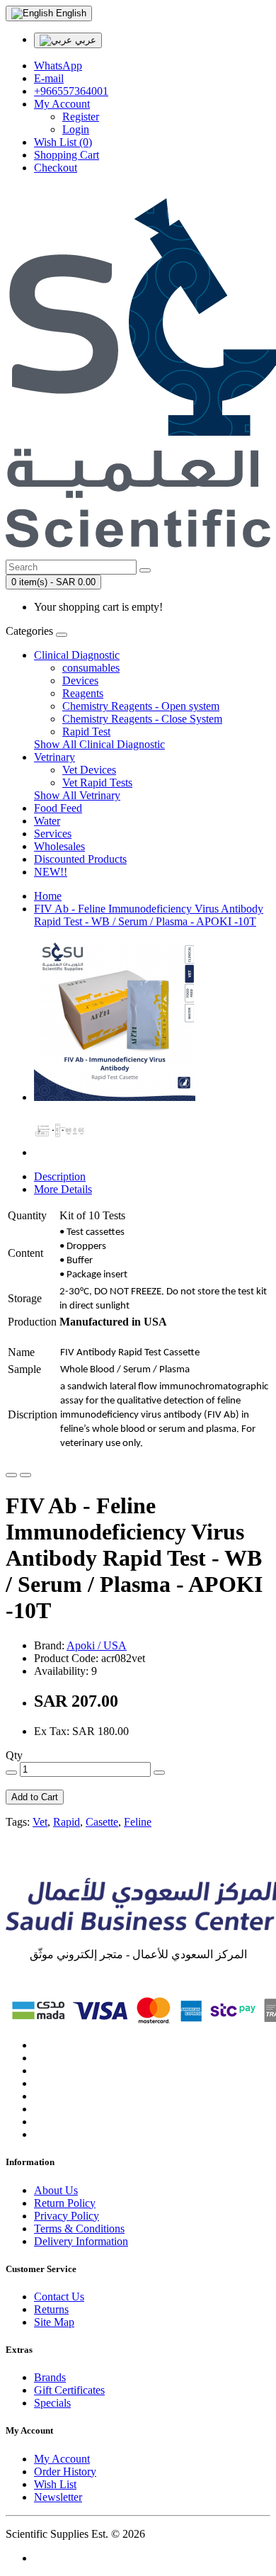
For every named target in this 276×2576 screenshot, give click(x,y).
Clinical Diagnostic (77, 655)
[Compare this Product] (25, 1475)
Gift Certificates (69, 2390)
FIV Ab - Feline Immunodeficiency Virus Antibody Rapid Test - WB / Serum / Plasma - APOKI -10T (149, 915)
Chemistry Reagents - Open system (141, 706)
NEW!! (51, 872)
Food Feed (58, 808)
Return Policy (65, 2203)
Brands (50, 2377)
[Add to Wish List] (11, 1475)
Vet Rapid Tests (97, 783)
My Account (62, 2459)
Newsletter (58, 2497)
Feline (138, 1822)
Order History (65, 2472)
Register (81, 117)
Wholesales (59, 846)
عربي (84, 40)
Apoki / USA (97, 1645)
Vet (40, 1822)
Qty (14, 1755)
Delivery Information (81, 2241)
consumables (91, 668)
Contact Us (59, 2297)
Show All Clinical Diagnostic (99, 744)
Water (47, 821)
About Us (56, 2190)
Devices (80, 680)
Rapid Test (86, 731)
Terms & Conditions (79, 2228)
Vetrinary (54, 757)
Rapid (67, 1822)
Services (53, 834)
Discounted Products (80, 859)
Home (48, 896)
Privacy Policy (67, 2216)
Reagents (83, 693)
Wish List (55, 2484)
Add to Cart (35, 1797)
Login (76, 129)
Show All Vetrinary (77, 795)
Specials (52, 2403)
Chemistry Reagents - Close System (142, 719)
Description (60, 1176)
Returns (51, 2309)
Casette (102, 1822)
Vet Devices (89, 770)
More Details (63, 1189)
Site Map (54, 2322)
